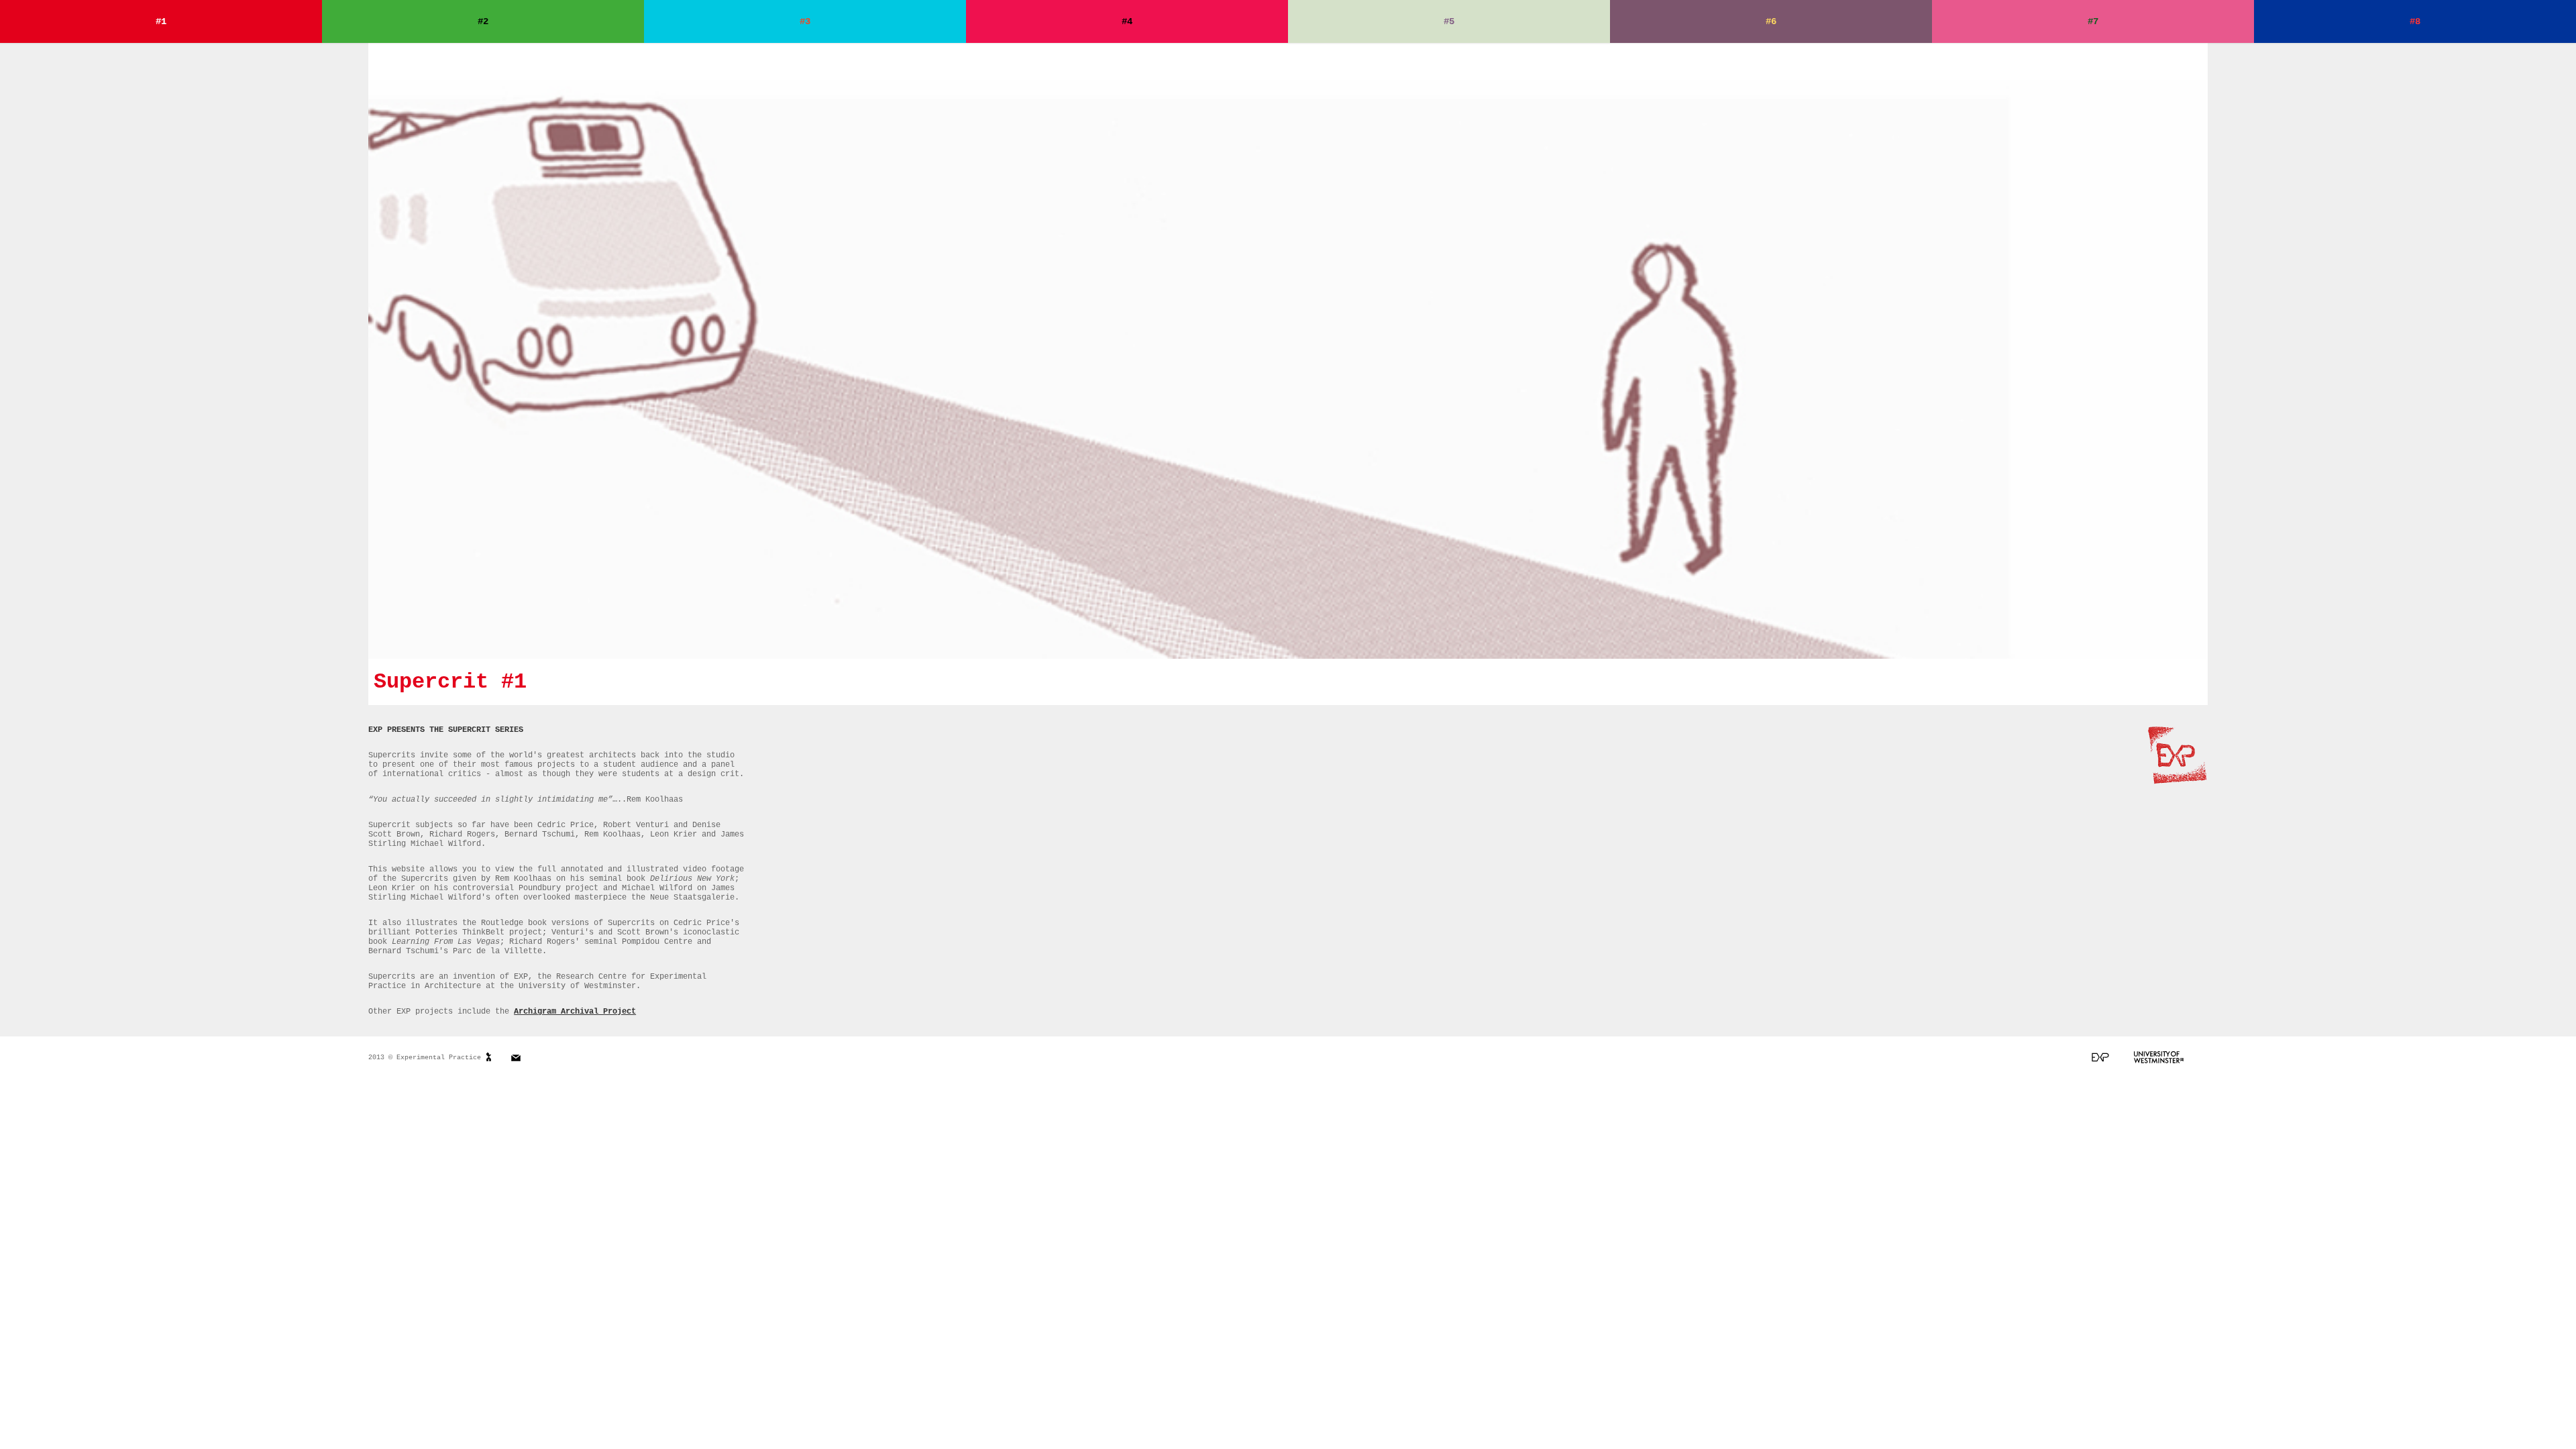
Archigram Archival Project (575, 1012)
